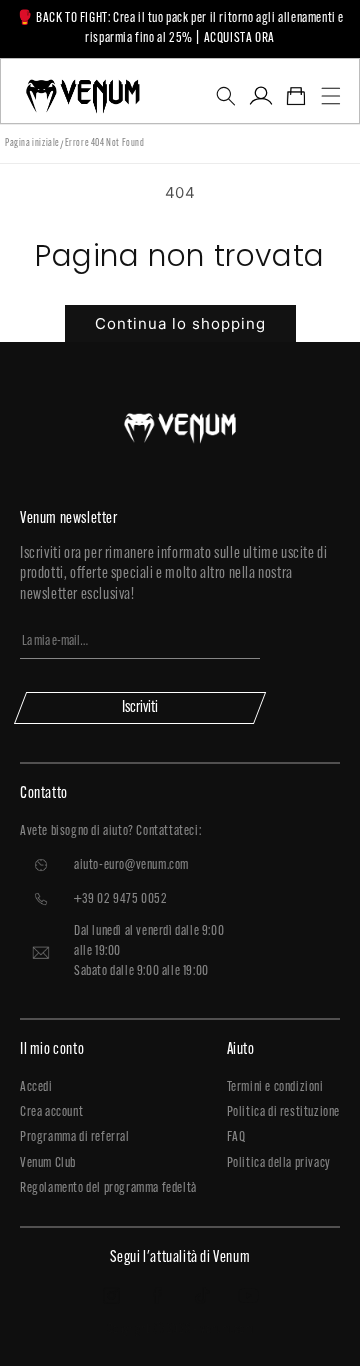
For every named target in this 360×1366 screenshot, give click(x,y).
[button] (225, 96)
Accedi (36, 1087)
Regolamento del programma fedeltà (108, 1188)
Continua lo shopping (180, 323)
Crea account (51, 1112)
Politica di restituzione (283, 1112)
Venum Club (48, 1163)
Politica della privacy (279, 1163)
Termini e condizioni (275, 1087)
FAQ (236, 1137)
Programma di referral (75, 1137)
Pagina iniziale (32, 143)
